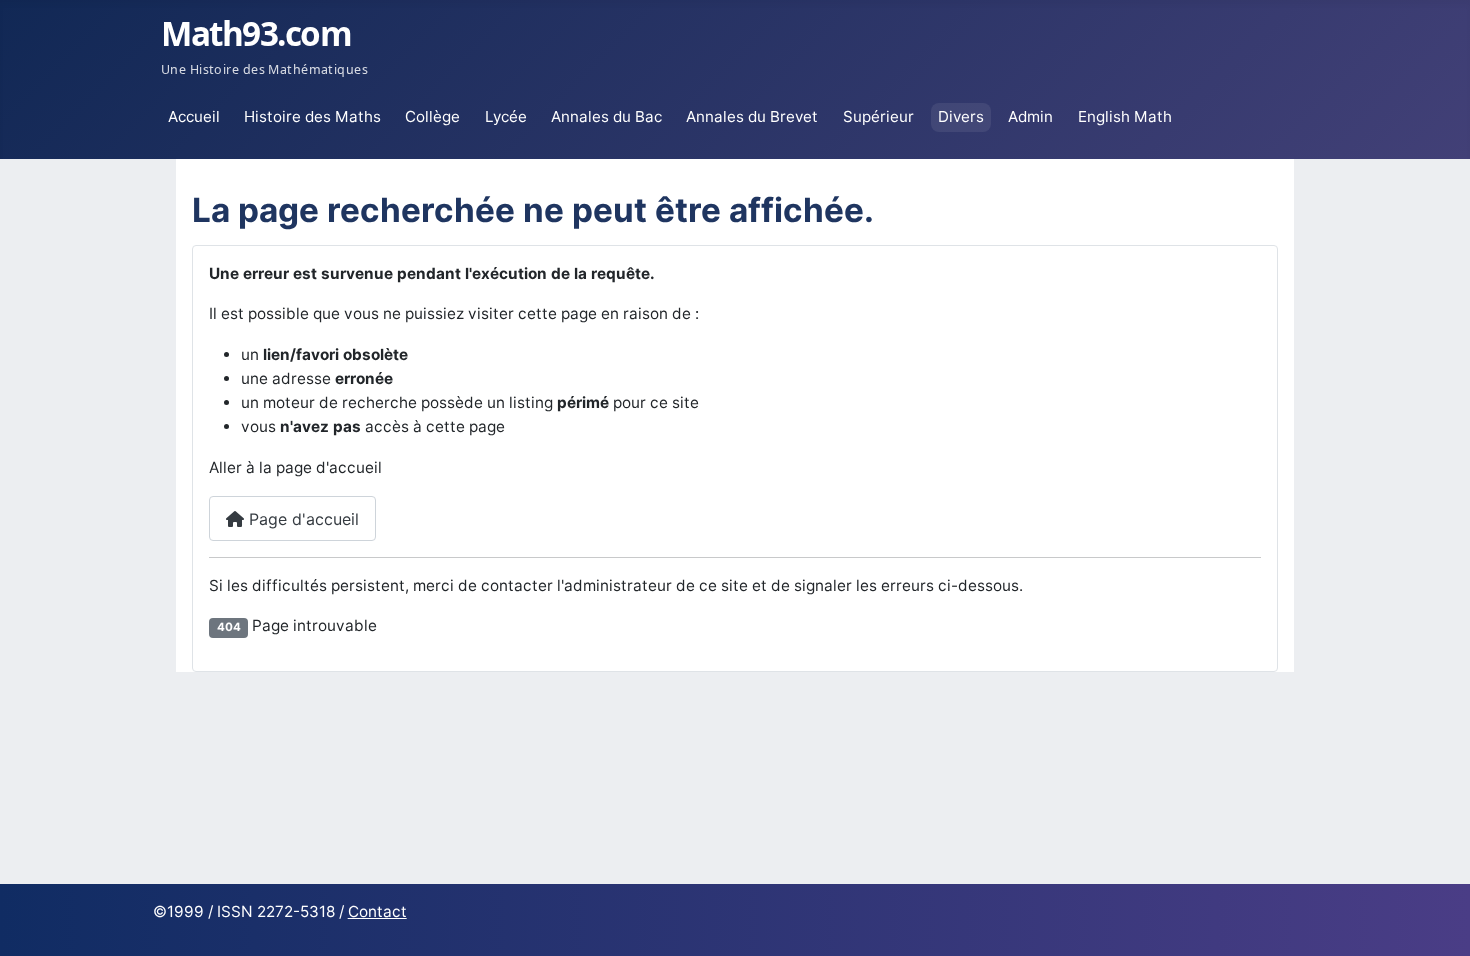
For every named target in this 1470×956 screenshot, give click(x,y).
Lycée (506, 116)
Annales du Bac (606, 116)
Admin (1030, 116)
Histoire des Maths (312, 116)
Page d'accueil (301, 519)
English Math (1125, 116)
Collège (432, 116)
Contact (377, 911)
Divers (961, 116)
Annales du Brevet (752, 116)
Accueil (194, 116)
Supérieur (878, 116)
